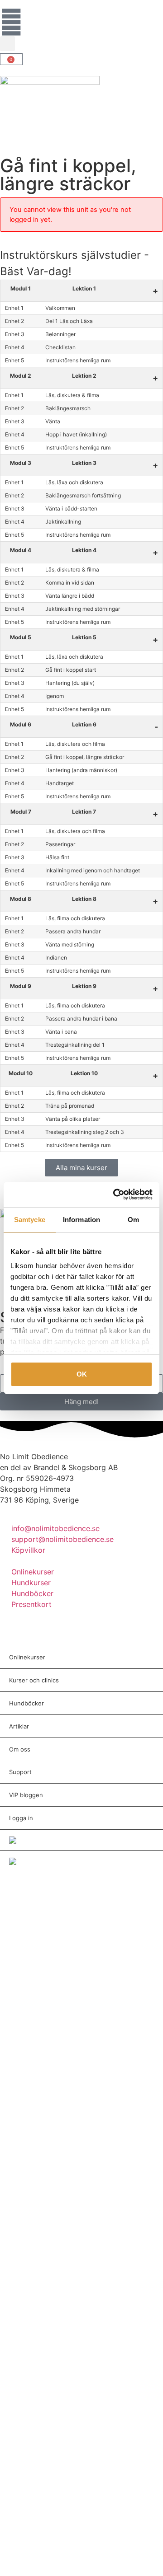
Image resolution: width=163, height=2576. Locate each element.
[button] (7, 44)
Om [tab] (133, 1220)
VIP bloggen (26, 1795)
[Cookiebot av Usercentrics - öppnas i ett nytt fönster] (115, 1194)
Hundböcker (26, 1703)
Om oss (20, 1749)
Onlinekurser (27, 1657)
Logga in (21, 1818)
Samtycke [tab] (30, 1220)
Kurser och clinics (34, 1680)
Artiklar (19, 1726)
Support (20, 1772)
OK (82, 1374)
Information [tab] (81, 1220)
